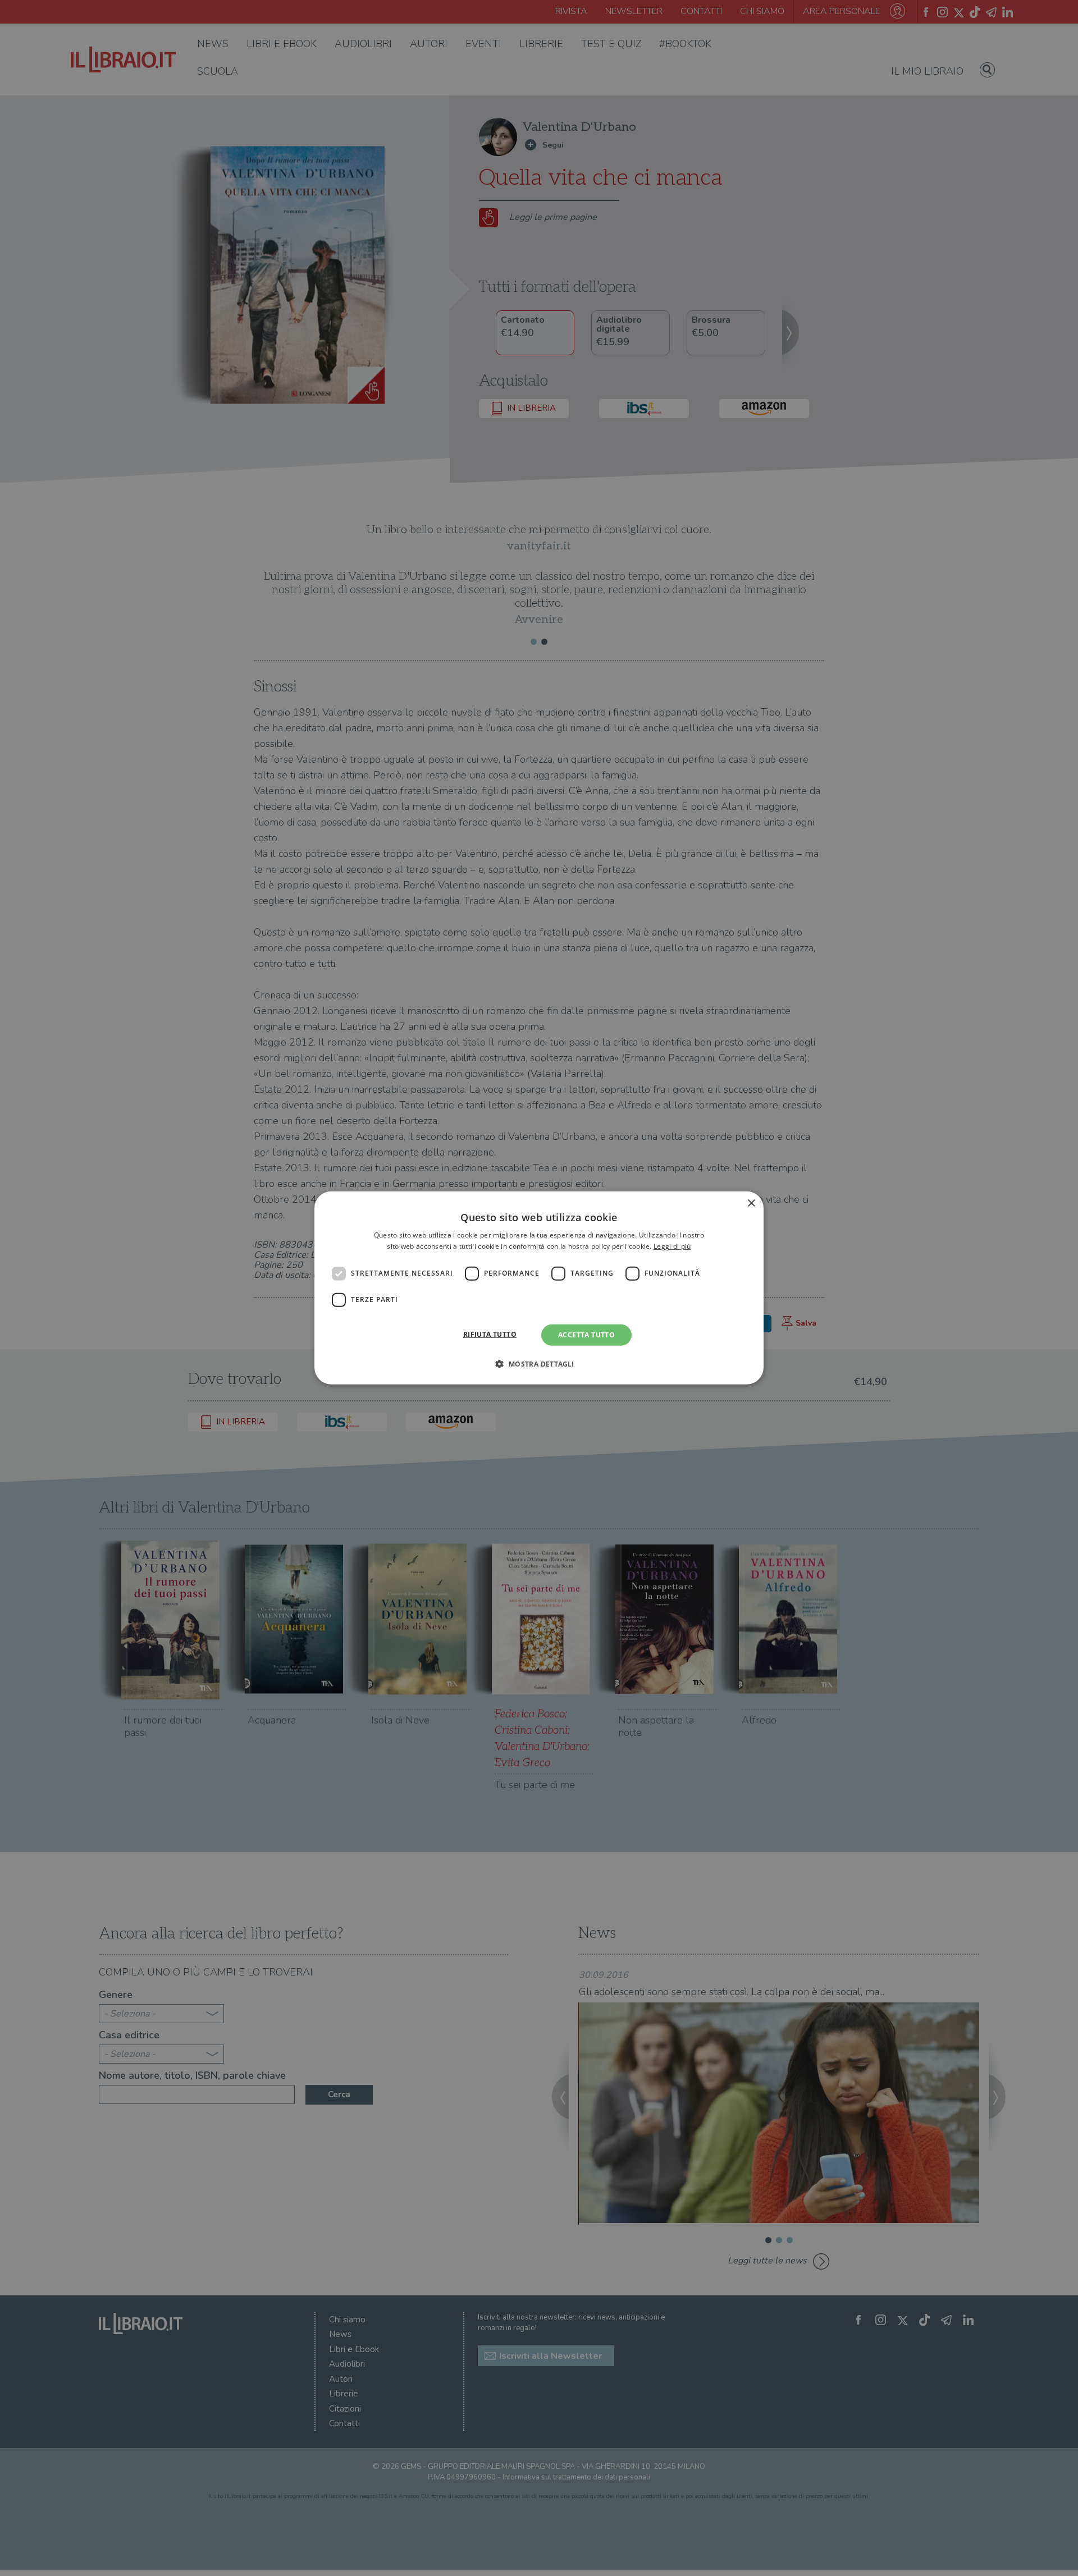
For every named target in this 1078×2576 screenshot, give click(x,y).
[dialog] (539, 1288)
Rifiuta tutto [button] (490, 1334)
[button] (539, 1364)
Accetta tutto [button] (586, 1335)
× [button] (751, 1204)
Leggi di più (672, 1246)
